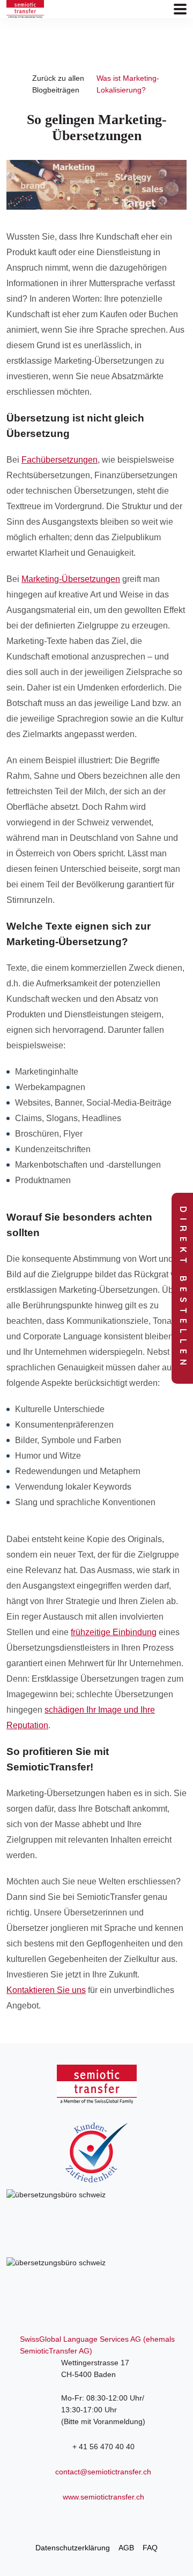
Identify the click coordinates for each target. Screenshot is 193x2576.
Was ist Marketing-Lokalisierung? (128, 84)
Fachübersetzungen (60, 460)
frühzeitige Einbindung (114, 1632)
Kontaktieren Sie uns (46, 1990)
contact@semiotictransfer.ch (103, 2472)
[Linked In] (96, 2520)
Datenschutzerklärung (73, 2548)
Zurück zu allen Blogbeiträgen (58, 84)
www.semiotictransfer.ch (103, 2497)
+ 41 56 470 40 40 (103, 2447)
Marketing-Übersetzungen (71, 579)
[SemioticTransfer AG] (25, 9)
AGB (126, 2548)
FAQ (150, 2548)
